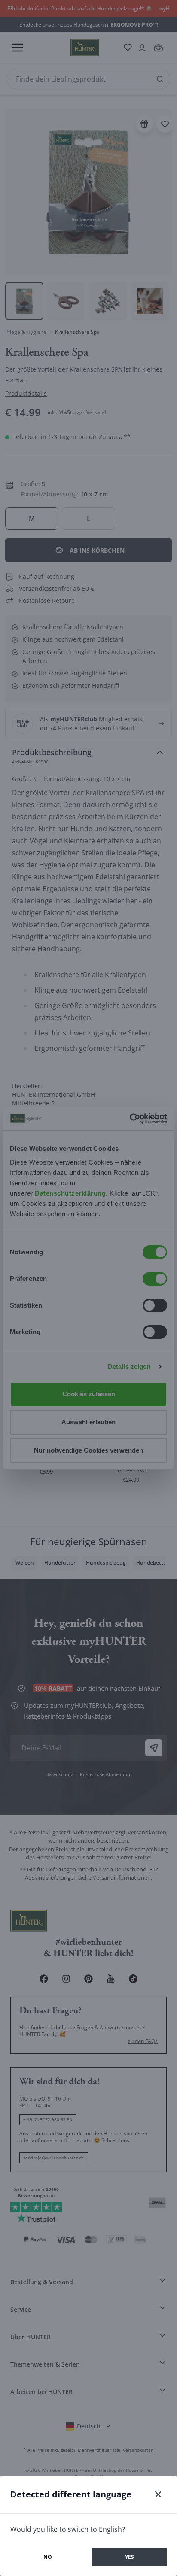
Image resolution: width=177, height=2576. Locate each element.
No (48, 2557)
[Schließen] (158, 2494)
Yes (130, 2557)
